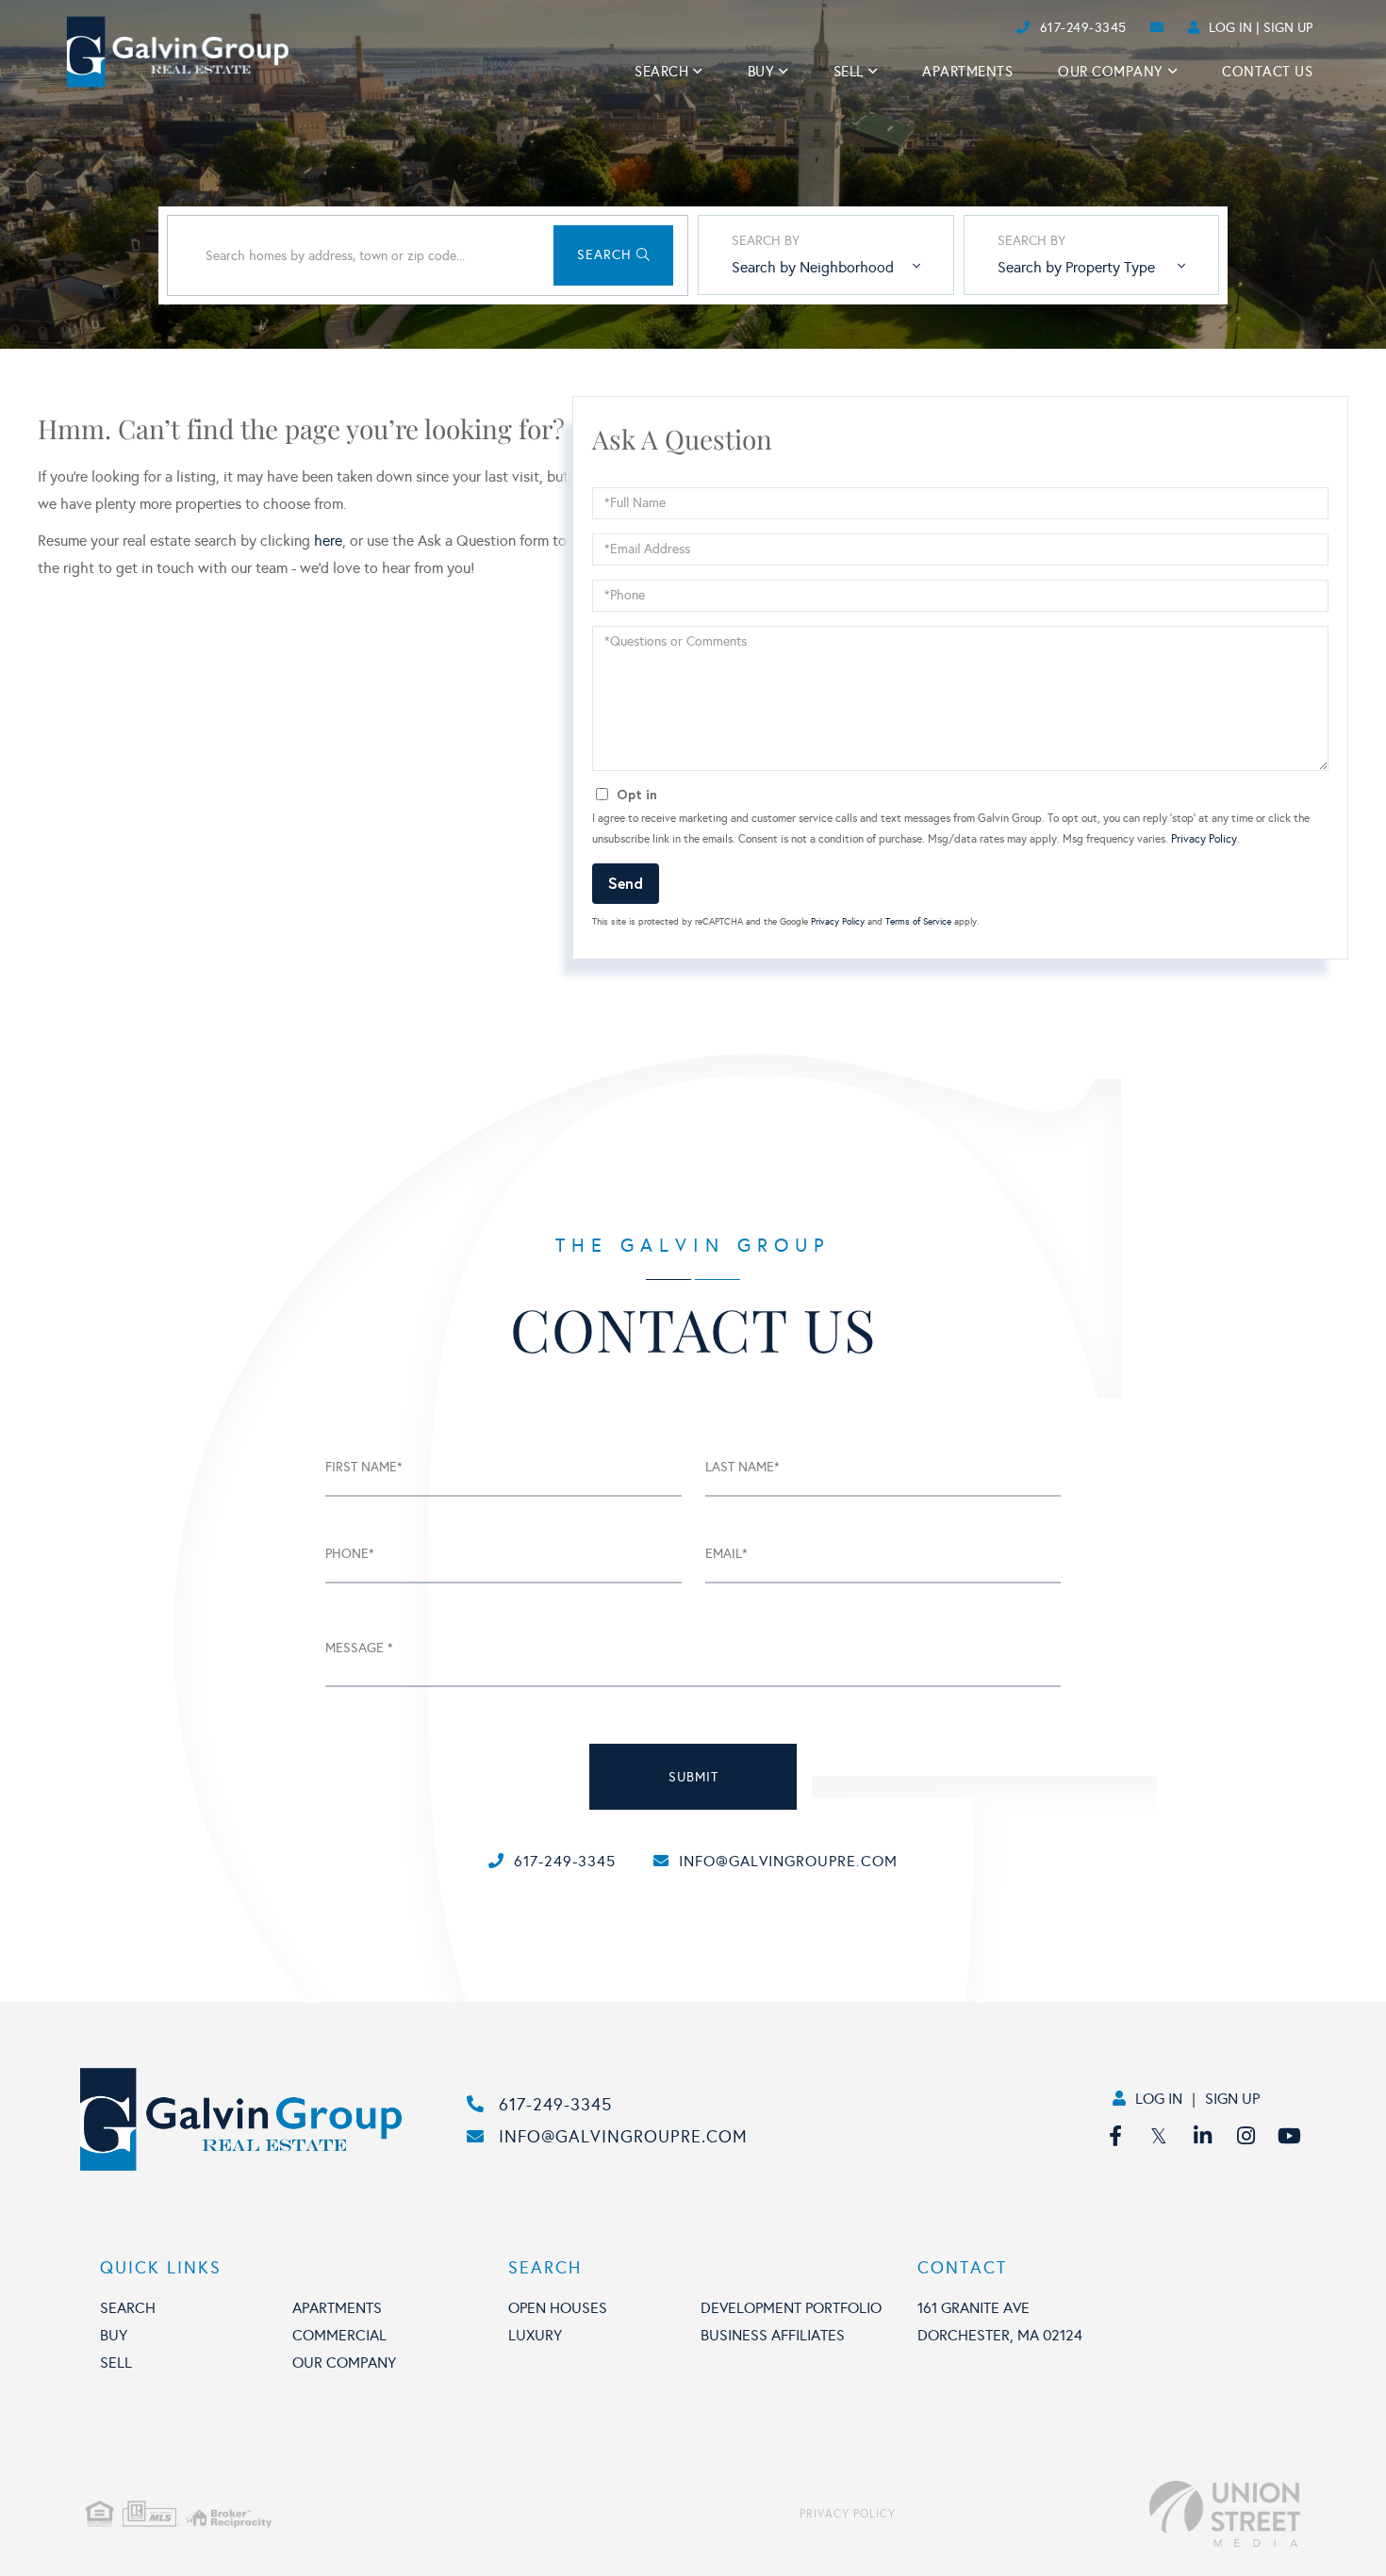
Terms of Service (918, 922)
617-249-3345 (1083, 28)
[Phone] (981, 28)
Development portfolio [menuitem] (791, 2308)
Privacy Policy (1204, 839)
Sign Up (1288, 28)
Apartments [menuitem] (967, 72)
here (328, 541)
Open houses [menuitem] (558, 2308)
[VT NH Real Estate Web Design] (1098, 2514)
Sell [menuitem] (849, 72)
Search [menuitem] (661, 72)
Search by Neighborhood (813, 267)
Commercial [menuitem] (339, 2335)
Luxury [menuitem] (535, 2335)
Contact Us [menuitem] (1267, 72)
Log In (1230, 28)
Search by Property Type (1076, 267)
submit (693, 1777)
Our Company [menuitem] (1111, 72)
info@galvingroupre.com (788, 1861)
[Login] (1010, 28)
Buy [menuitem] (761, 72)
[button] (613, 255)
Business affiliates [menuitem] (773, 2335)
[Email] (996, 28)
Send (626, 883)
